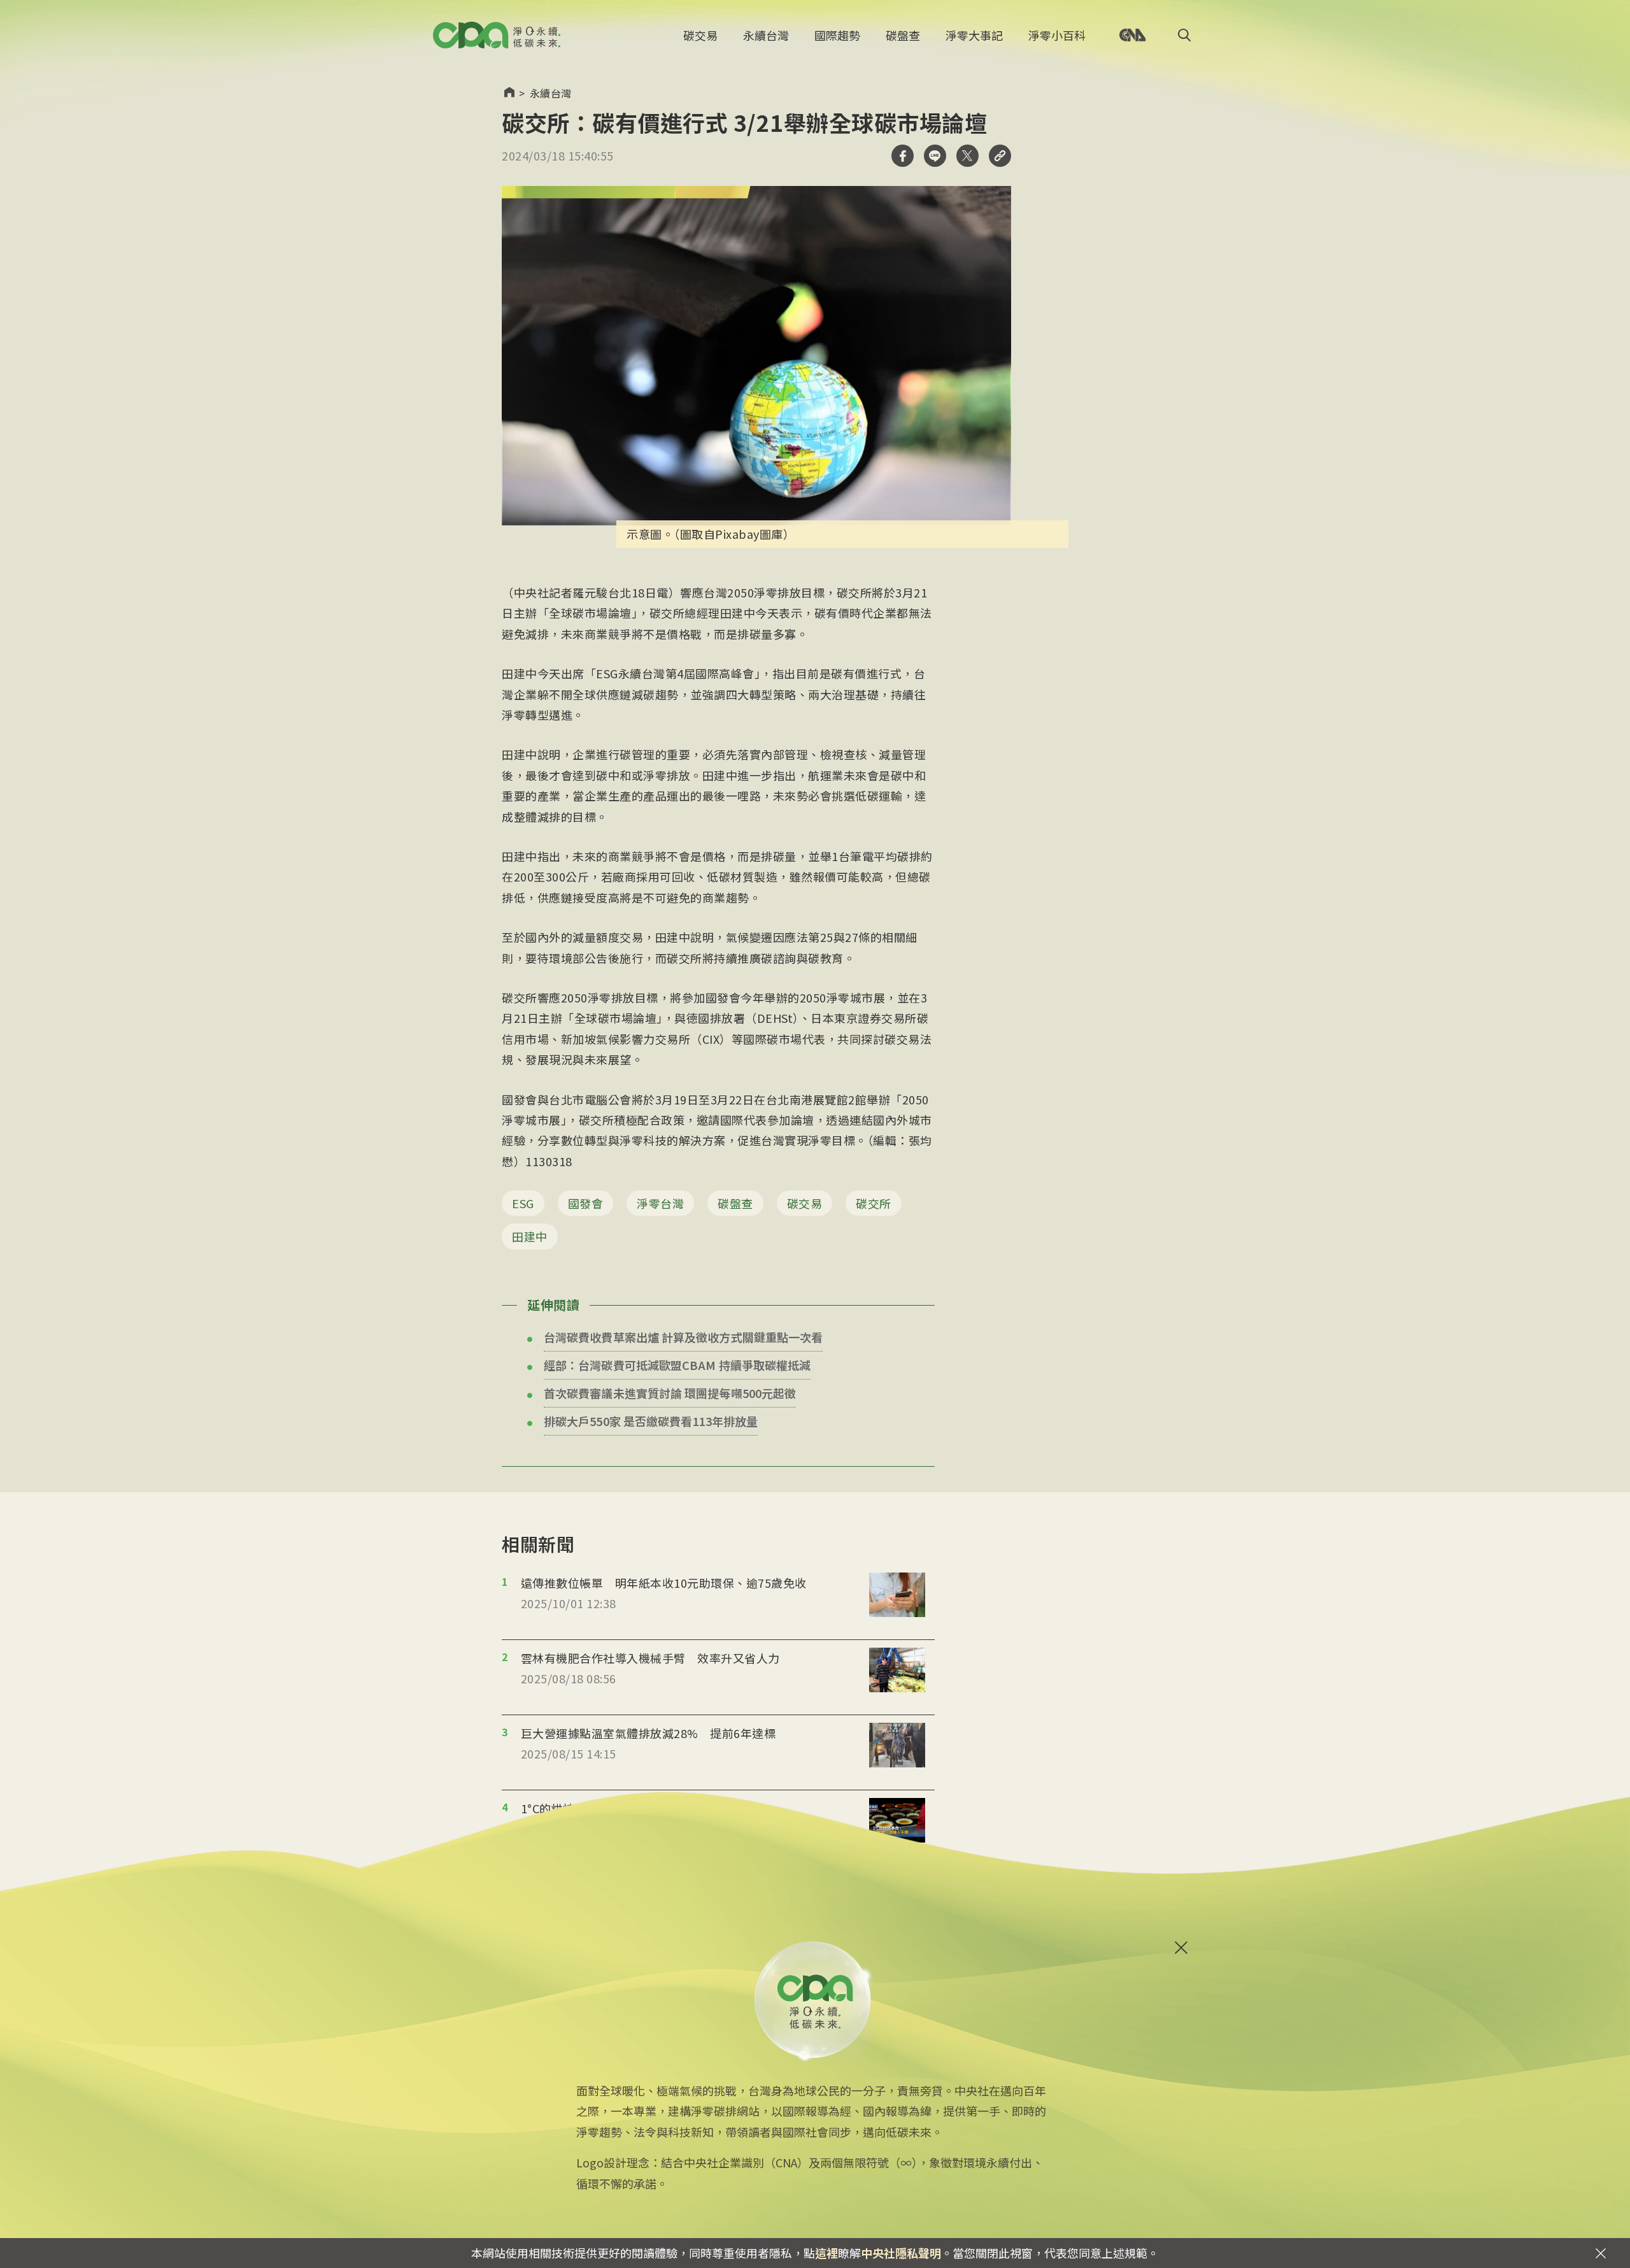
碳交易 (700, 35)
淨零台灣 (660, 1203)
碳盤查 (903, 35)
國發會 (586, 1203)
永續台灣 (766, 35)
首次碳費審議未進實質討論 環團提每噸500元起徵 (670, 1393)
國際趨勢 (837, 35)
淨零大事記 (974, 35)
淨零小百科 (1057, 35)
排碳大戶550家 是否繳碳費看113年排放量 (651, 1421)
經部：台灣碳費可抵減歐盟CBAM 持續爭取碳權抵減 (677, 1365)
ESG (523, 1203)
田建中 (530, 1236)
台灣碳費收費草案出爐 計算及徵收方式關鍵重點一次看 (683, 1337)
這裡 (826, 2253)
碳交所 (874, 1203)
